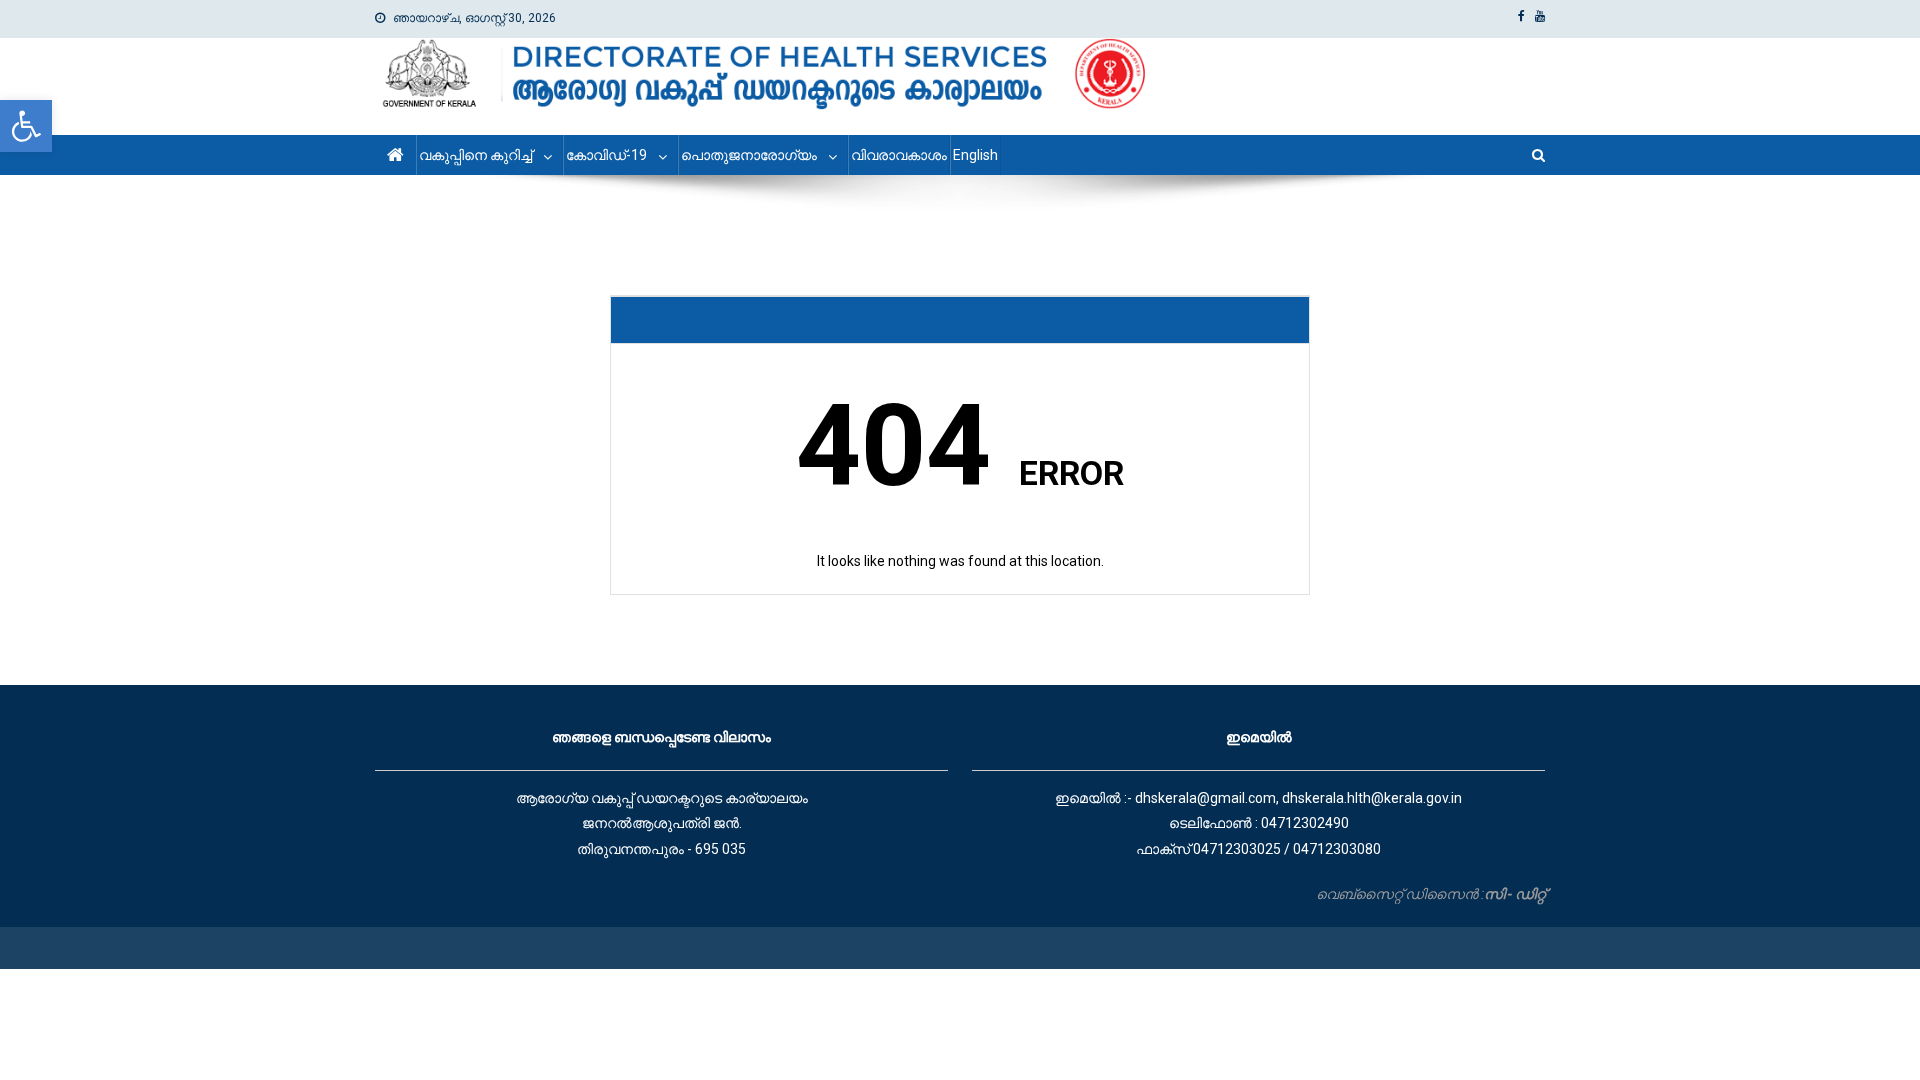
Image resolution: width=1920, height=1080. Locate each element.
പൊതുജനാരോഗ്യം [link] (749, 155)
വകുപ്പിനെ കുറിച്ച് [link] (475, 155)
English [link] (975, 155)
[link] (26, 126)
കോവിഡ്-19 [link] (606, 155)
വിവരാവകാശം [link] (899, 155)
